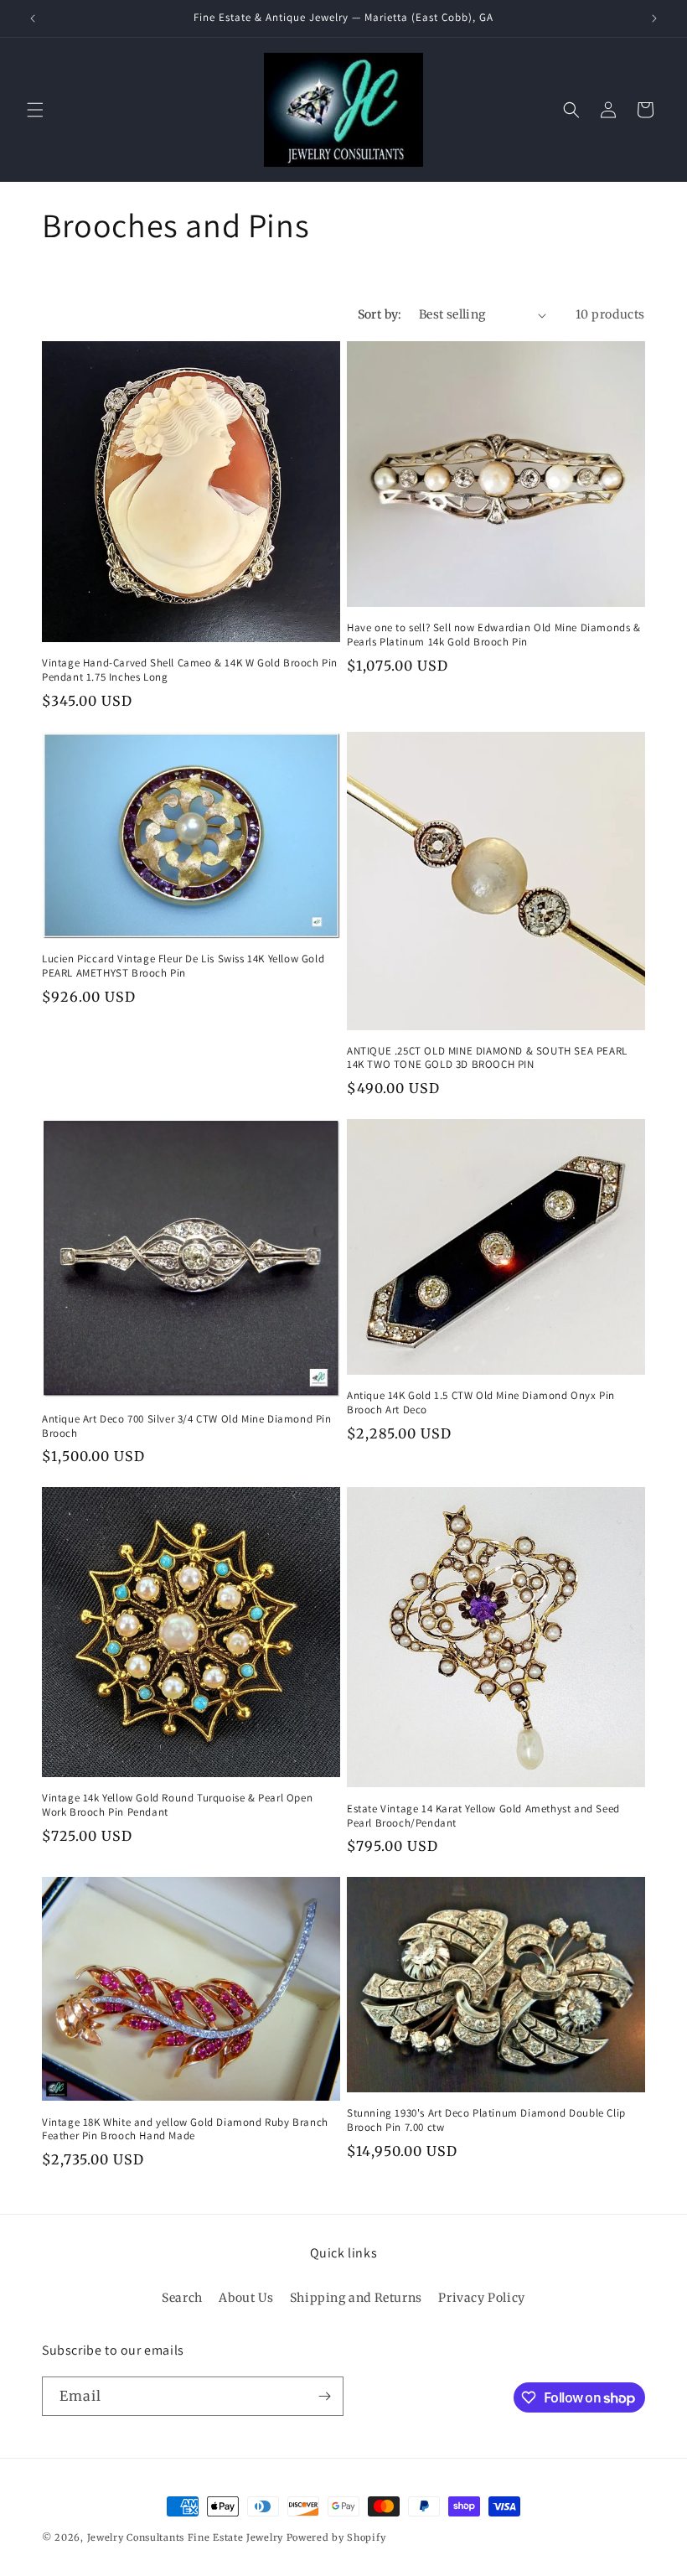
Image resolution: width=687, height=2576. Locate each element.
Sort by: (380, 314)
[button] (35, 110)
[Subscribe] (324, 2396)
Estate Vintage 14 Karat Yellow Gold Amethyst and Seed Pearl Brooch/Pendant (483, 1816)
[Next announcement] (654, 18)
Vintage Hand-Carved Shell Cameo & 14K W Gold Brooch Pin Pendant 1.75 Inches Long (190, 670)
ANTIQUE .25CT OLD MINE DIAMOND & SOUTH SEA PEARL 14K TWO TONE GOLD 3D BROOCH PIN (487, 1058)
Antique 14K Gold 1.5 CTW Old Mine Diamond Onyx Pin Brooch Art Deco (481, 1403)
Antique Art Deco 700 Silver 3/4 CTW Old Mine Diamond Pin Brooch (187, 1426)
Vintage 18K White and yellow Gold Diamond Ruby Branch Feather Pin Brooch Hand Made (185, 2130)
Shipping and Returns (356, 2298)
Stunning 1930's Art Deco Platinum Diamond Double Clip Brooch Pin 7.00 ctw (486, 2120)
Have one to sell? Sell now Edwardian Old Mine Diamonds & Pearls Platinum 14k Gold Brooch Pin (494, 635)
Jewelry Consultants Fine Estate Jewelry (185, 2537)
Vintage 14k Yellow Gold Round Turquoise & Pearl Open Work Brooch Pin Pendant (177, 1805)
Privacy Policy (481, 2298)
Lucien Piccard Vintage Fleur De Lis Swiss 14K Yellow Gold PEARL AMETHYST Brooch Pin (183, 966)
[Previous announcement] (33, 18)
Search (182, 2298)
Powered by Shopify (336, 2537)
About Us (246, 2298)
